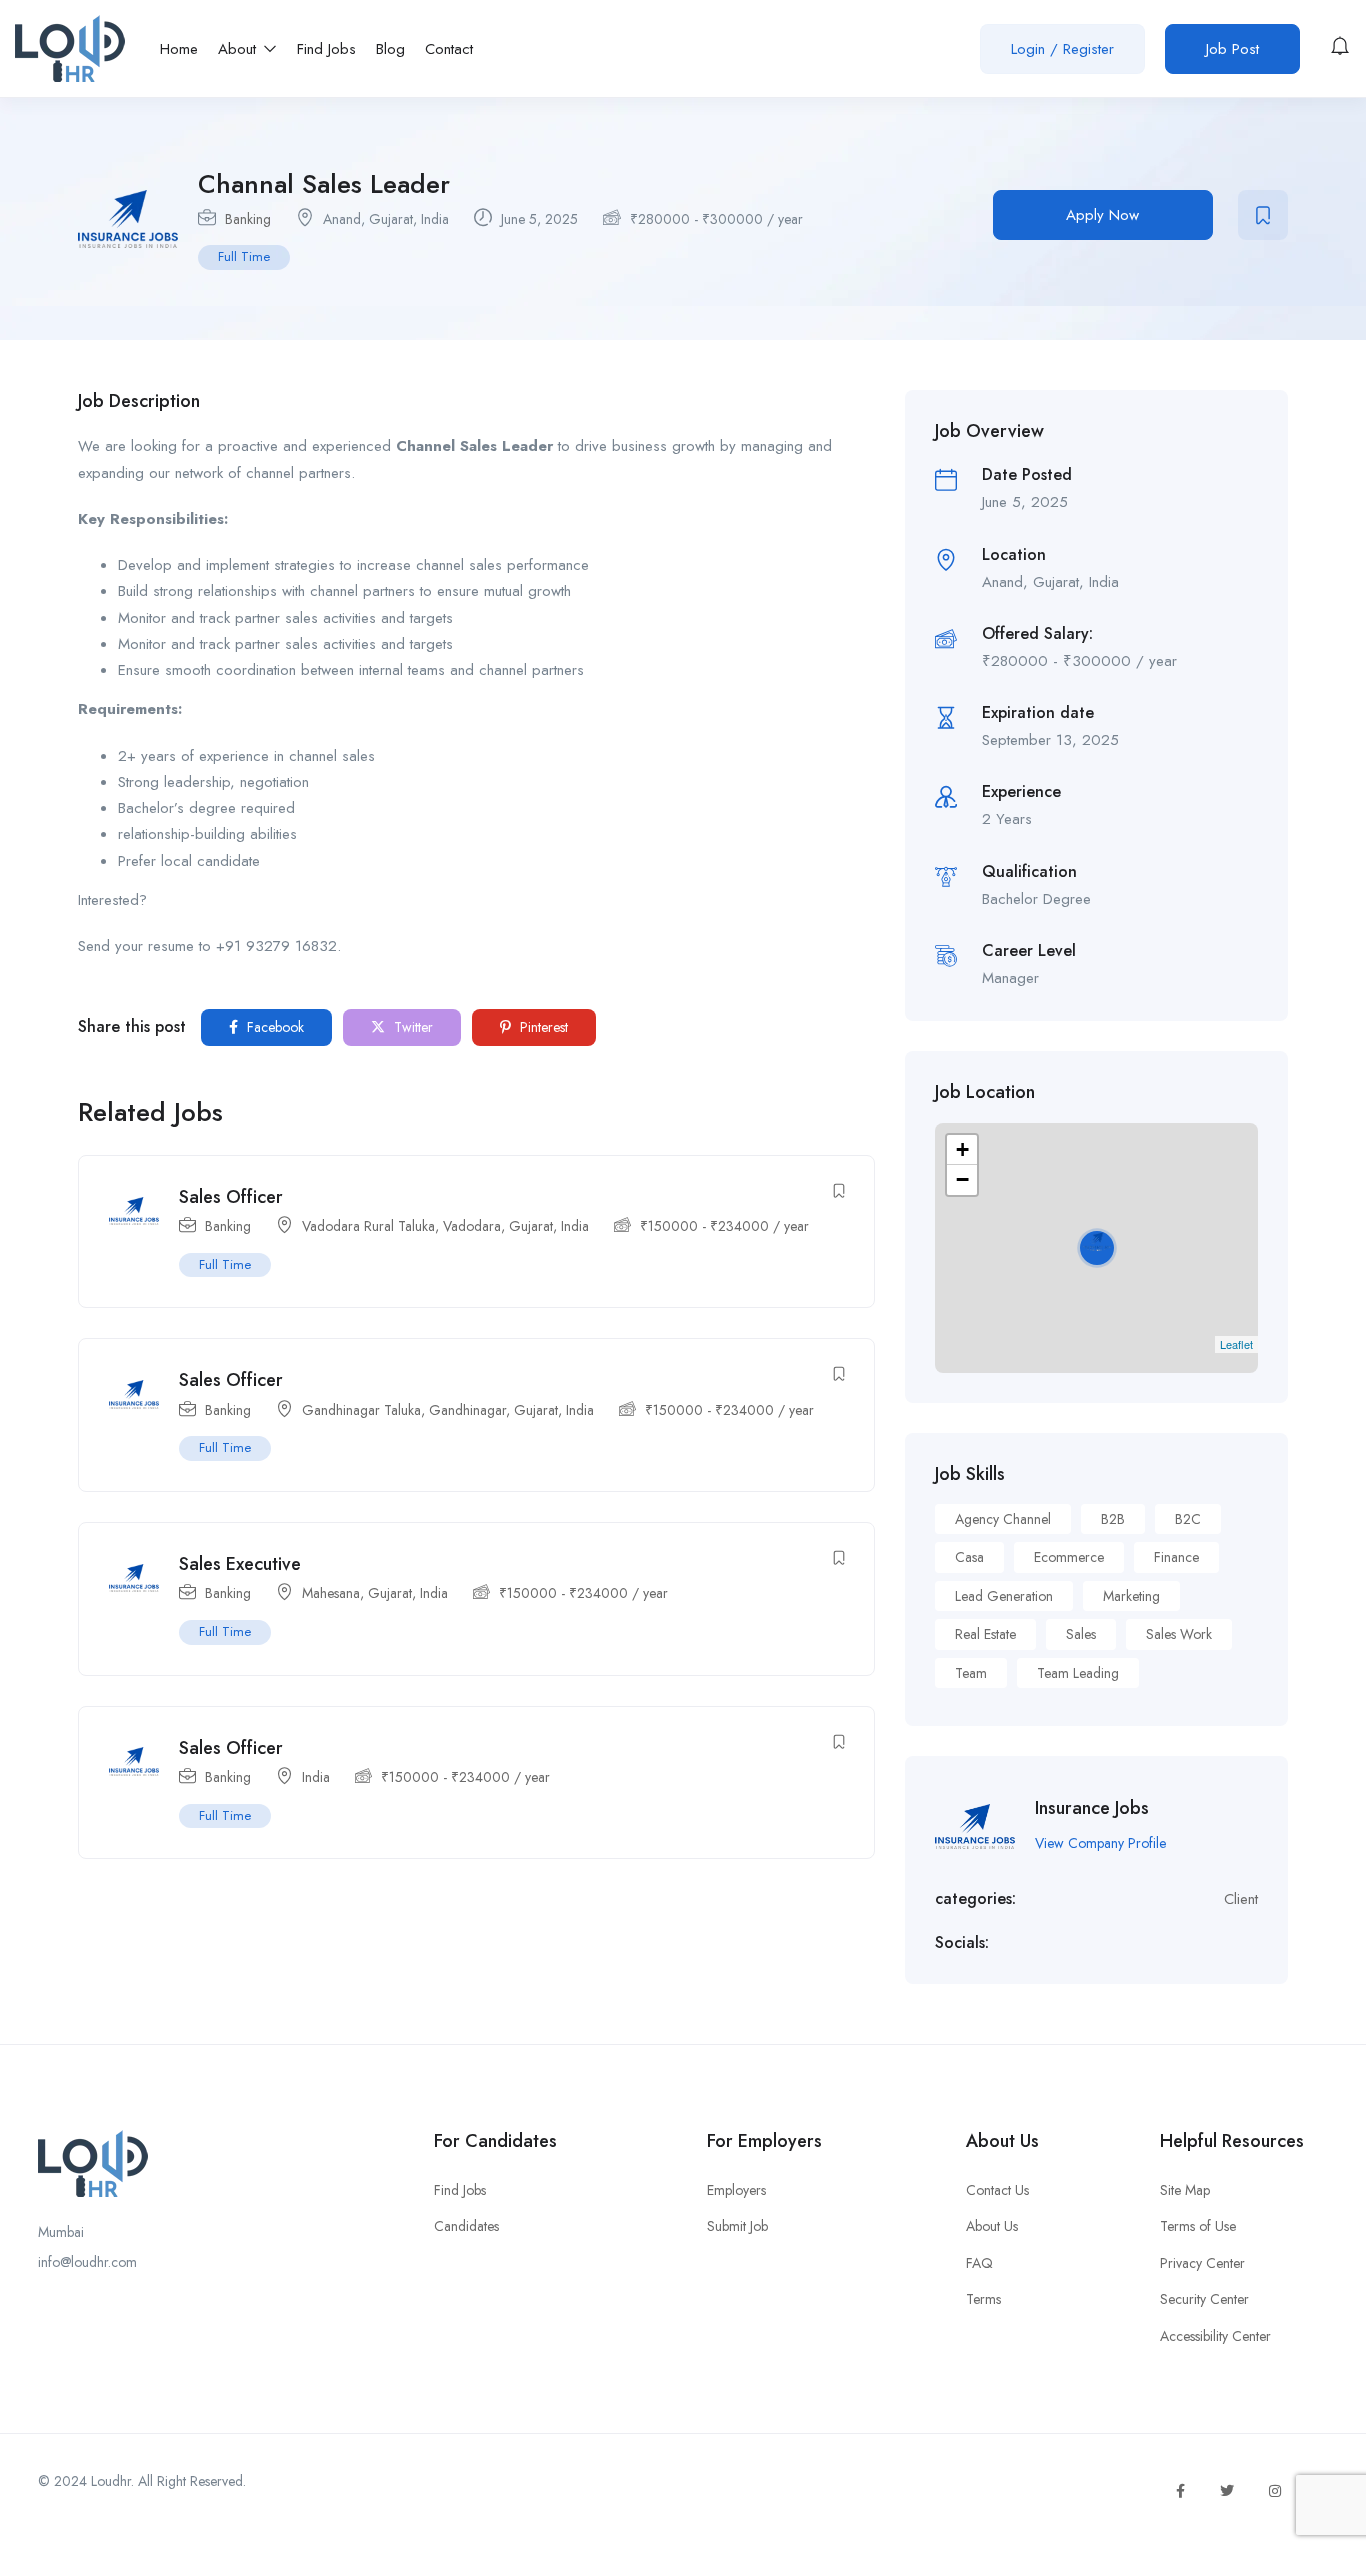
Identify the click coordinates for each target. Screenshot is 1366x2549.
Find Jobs (326, 49)
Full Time (244, 256)
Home (179, 49)
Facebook (273, 1027)
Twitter (411, 1027)
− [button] (962, 1179)
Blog (390, 49)
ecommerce (1069, 1557)
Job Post (1232, 49)
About (239, 49)
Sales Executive (240, 1564)
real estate (985, 1634)
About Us (992, 2226)
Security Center (1204, 2299)
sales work (1179, 1634)
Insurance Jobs (1092, 1808)
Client (1241, 1899)
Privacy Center (1202, 2263)
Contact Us (997, 2190)
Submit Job (737, 2226)
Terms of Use (1198, 2226)
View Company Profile (1100, 1843)
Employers (736, 2190)
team (971, 1673)
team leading (1078, 1673)
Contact (449, 49)
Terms (983, 2299)
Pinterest (542, 1027)
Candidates (466, 2226)
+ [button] (962, 1149)
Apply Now (1102, 215)
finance (1176, 1557)
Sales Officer (231, 1197)
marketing (1131, 1596)
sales (1081, 1634)
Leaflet (1236, 1344)
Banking (248, 219)
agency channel (1003, 1519)
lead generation (1004, 1596)
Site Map (1185, 2190)
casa (969, 1557)
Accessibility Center (1215, 2336)
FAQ (979, 2263)
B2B (1113, 1519)
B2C (1188, 1519)
